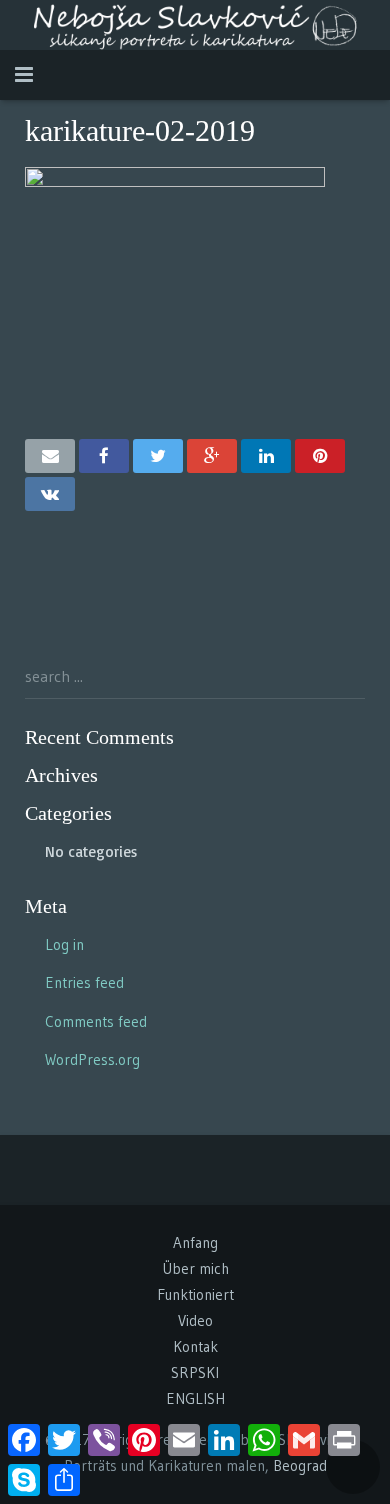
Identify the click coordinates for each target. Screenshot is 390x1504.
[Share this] (104, 456)
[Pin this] (320, 456)
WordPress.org (92, 1059)
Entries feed (84, 982)
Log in (64, 944)
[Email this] (50, 456)
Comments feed (96, 1021)
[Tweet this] (158, 456)
